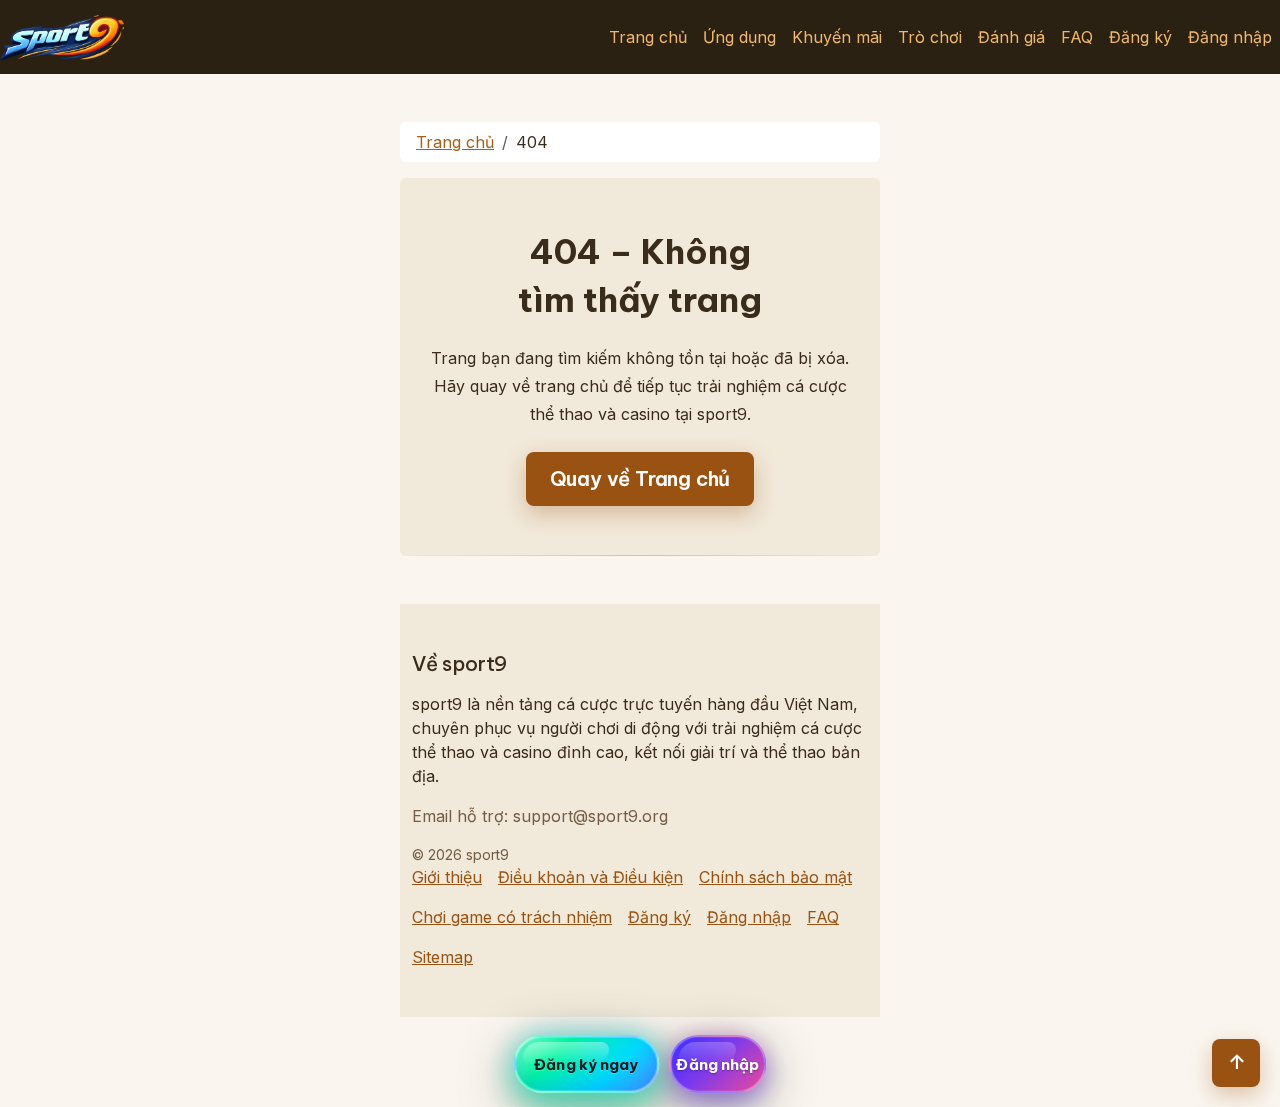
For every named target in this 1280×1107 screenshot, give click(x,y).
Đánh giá (1011, 37)
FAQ (1077, 37)
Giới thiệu (447, 877)
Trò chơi (930, 37)
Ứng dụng (739, 37)
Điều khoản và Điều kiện (590, 877)
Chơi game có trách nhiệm (512, 917)
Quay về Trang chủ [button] (640, 478)
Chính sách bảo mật (775, 877)
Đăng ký (1140, 37)
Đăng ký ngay (586, 1064)
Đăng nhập (1230, 37)
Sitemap (442, 957)
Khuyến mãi (837, 37)
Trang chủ (648, 37)
